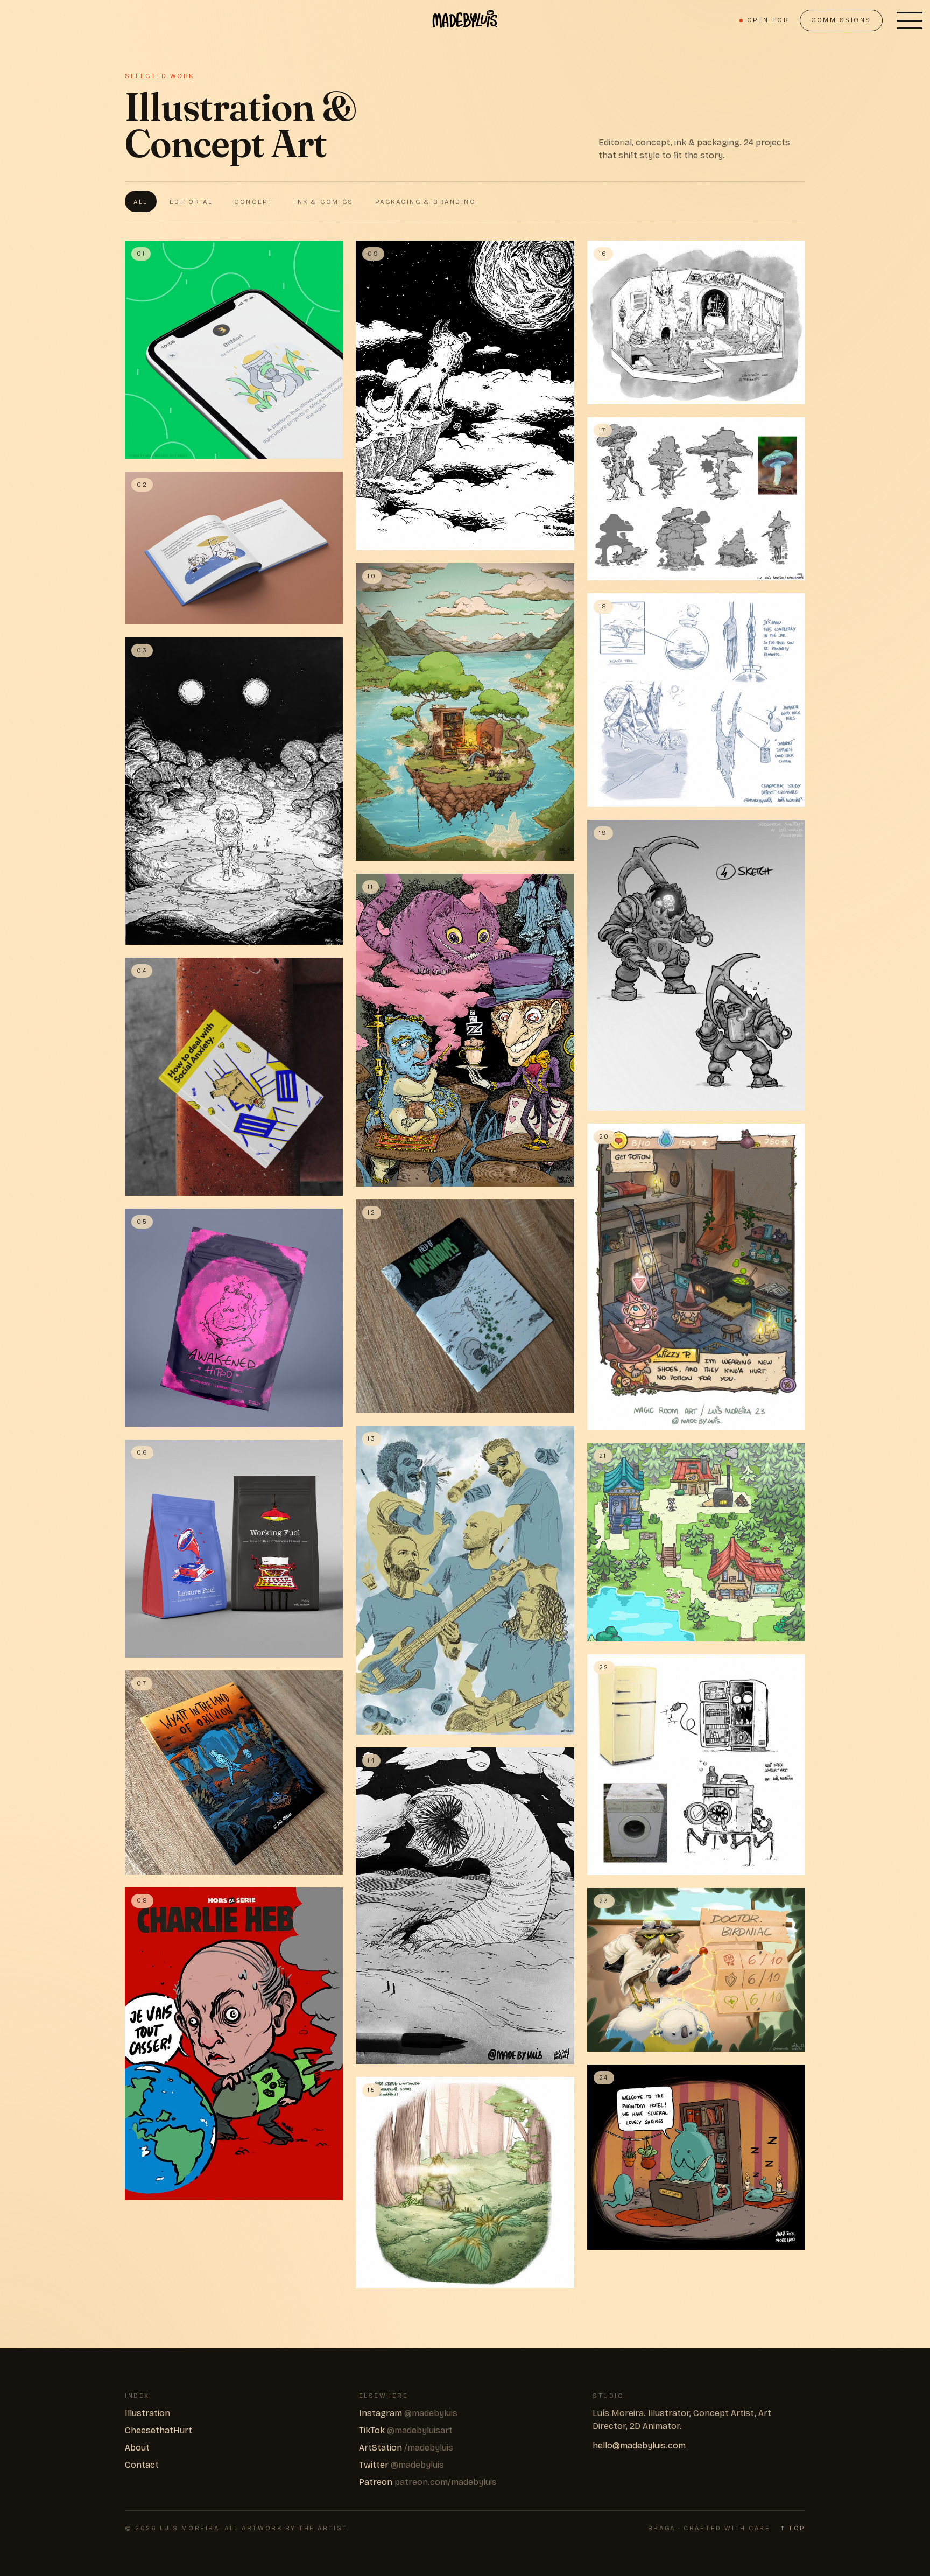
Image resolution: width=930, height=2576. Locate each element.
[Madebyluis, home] (465, 20)
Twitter (401, 2465)
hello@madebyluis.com (639, 2445)
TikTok (406, 2430)
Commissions (841, 20)
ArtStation (406, 2448)
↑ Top (793, 2528)
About (137, 2448)
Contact (142, 2465)
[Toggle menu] (910, 20)
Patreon (428, 2482)
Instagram (408, 2413)
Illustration (147, 2413)
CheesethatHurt (158, 2430)
